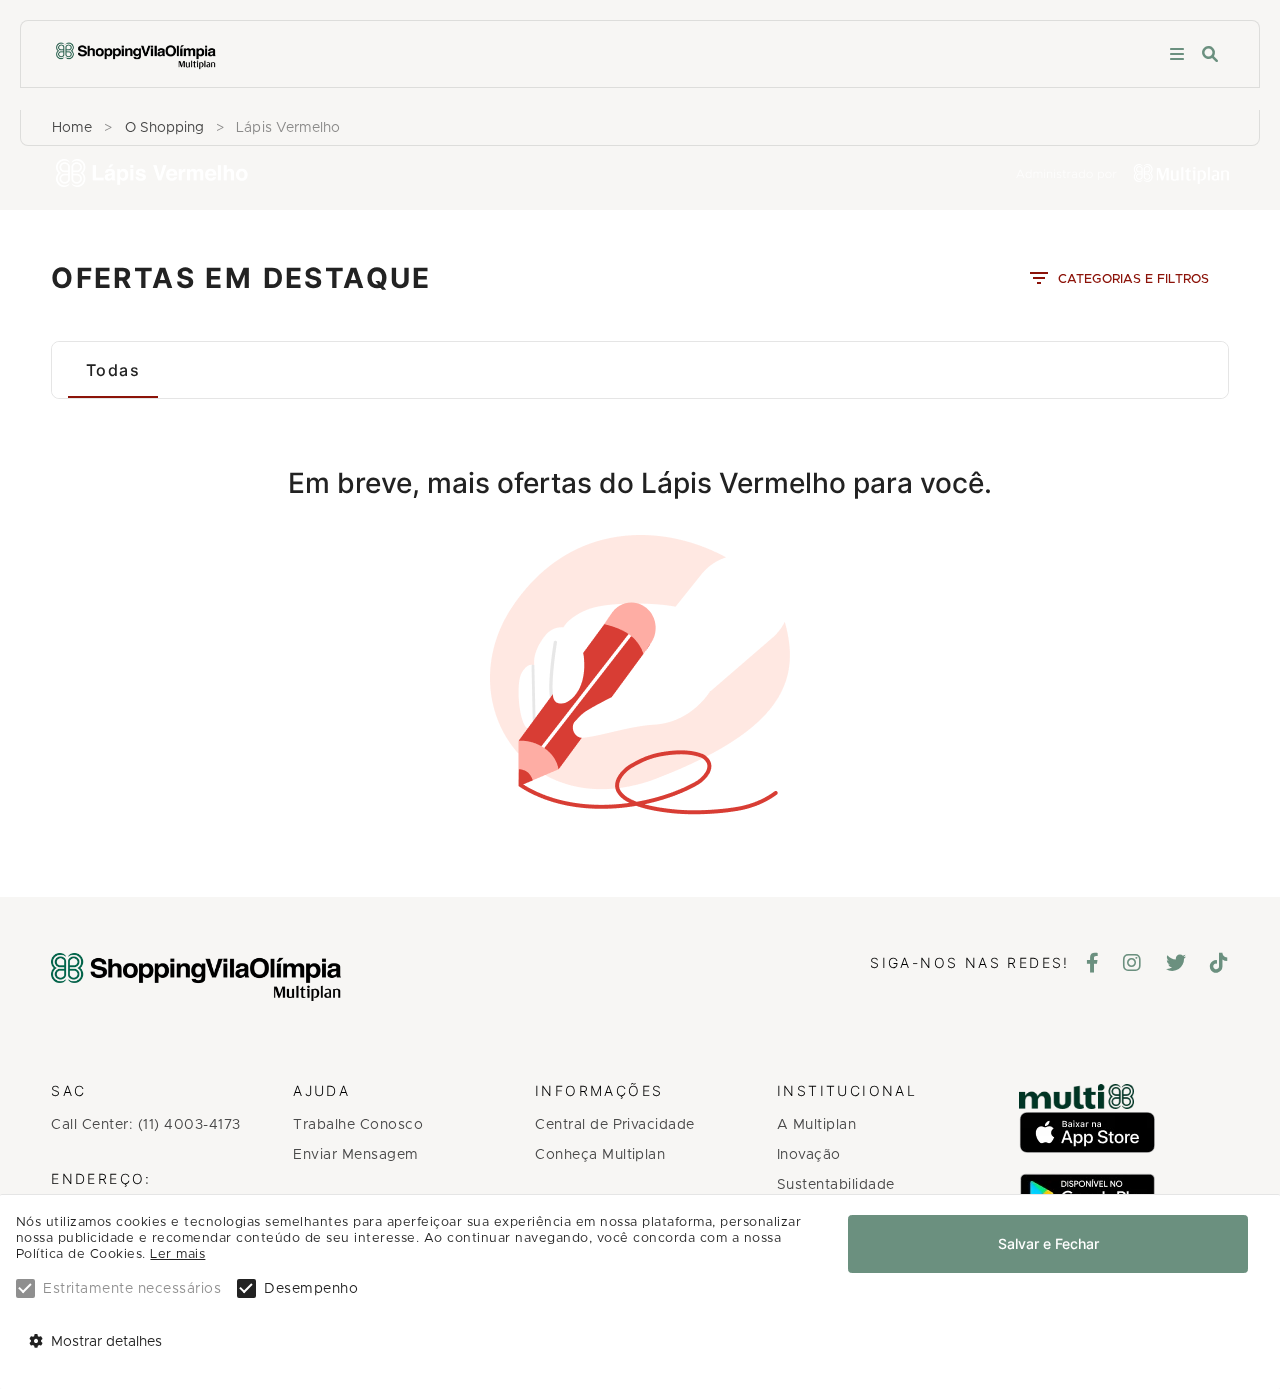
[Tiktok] (1219, 965)
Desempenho (311, 1289)
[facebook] (1093, 965)
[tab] (113, 370)
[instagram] (1132, 965)
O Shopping (165, 128)
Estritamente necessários (132, 1289)
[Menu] (1177, 54)
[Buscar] (1210, 54)
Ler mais (177, 1254)
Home (72, 128)
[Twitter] (1176, 965)
